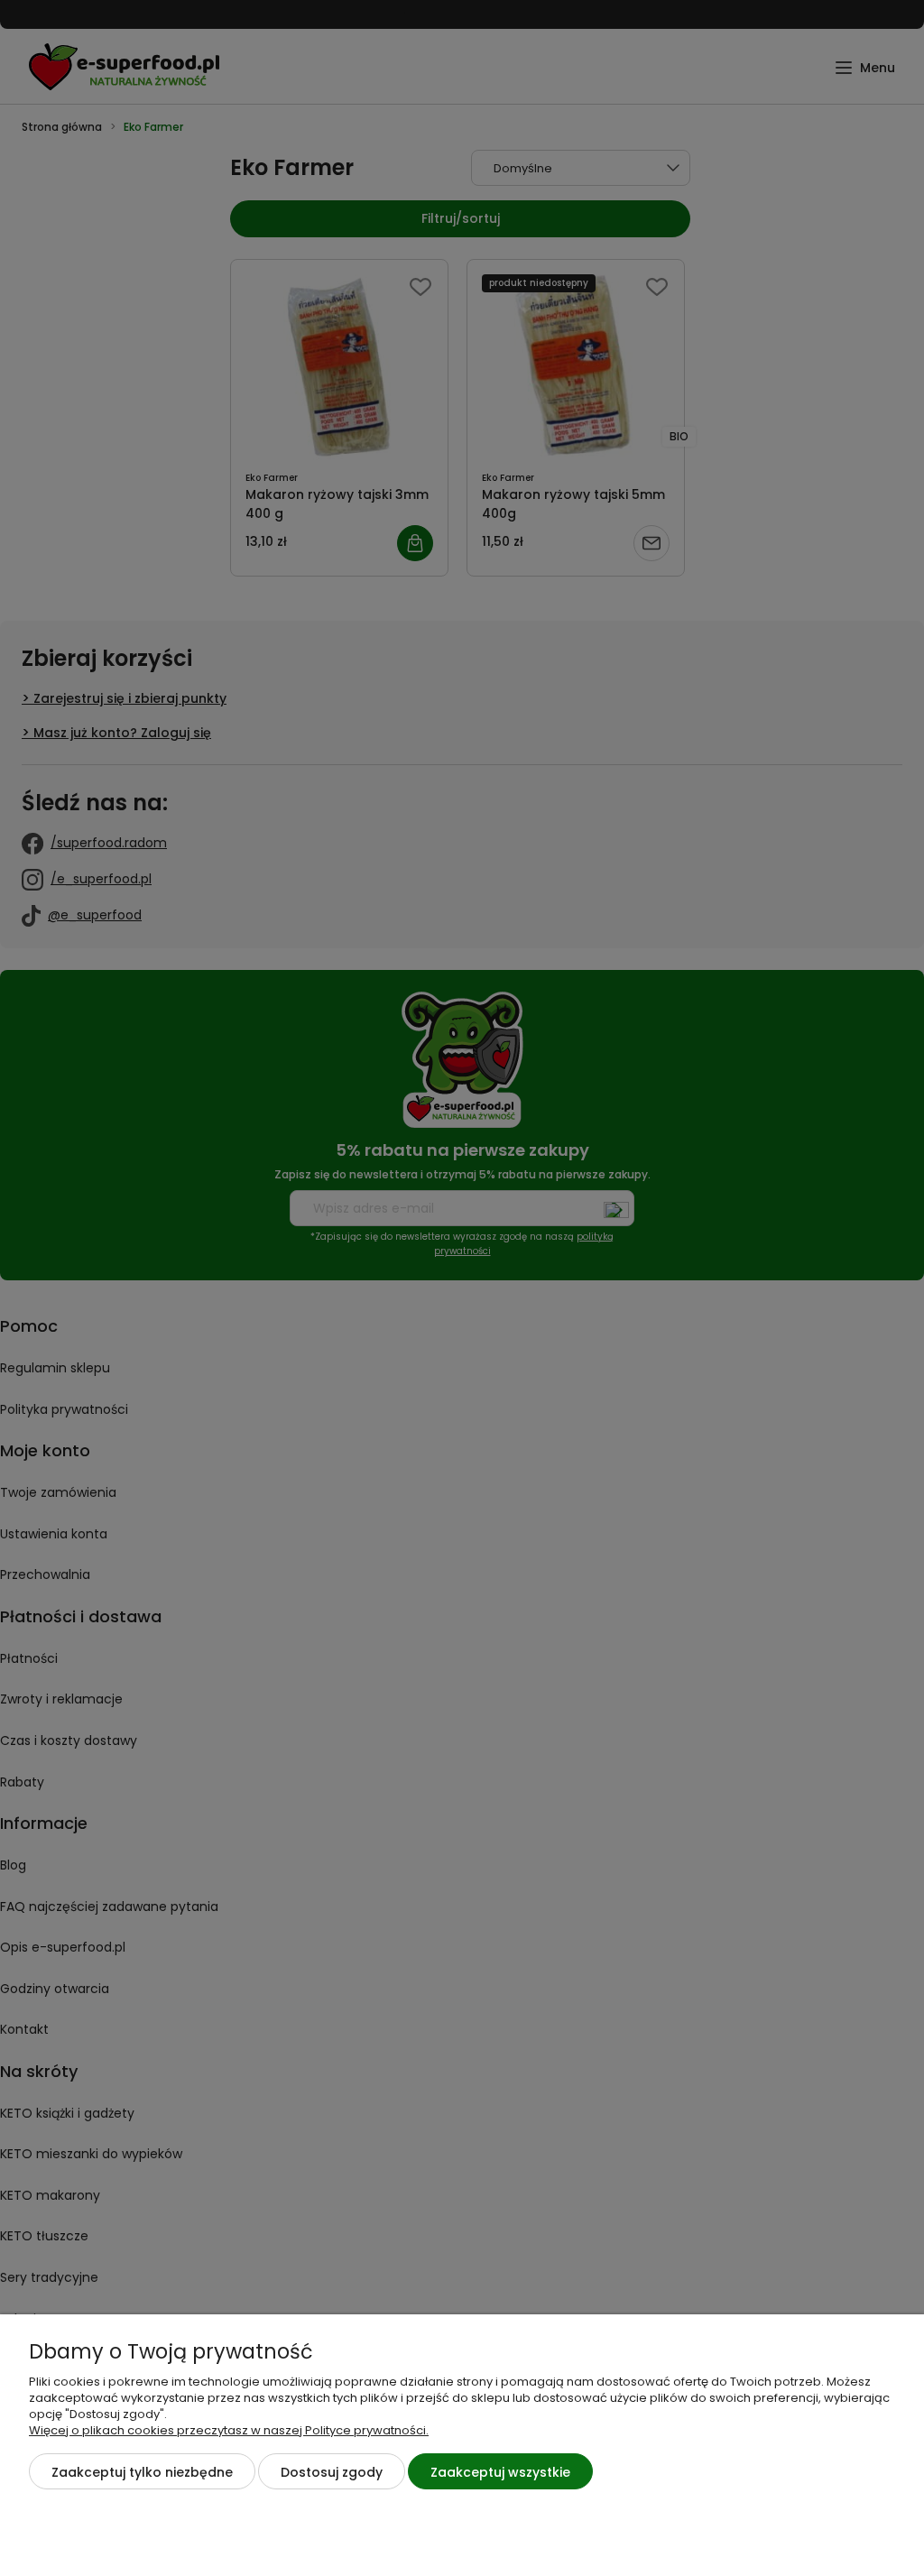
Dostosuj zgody (332, 2472)
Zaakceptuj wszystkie (500, 2472)
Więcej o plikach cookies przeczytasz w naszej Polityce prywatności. (229, 2430)
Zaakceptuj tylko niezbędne (142, 2472)
